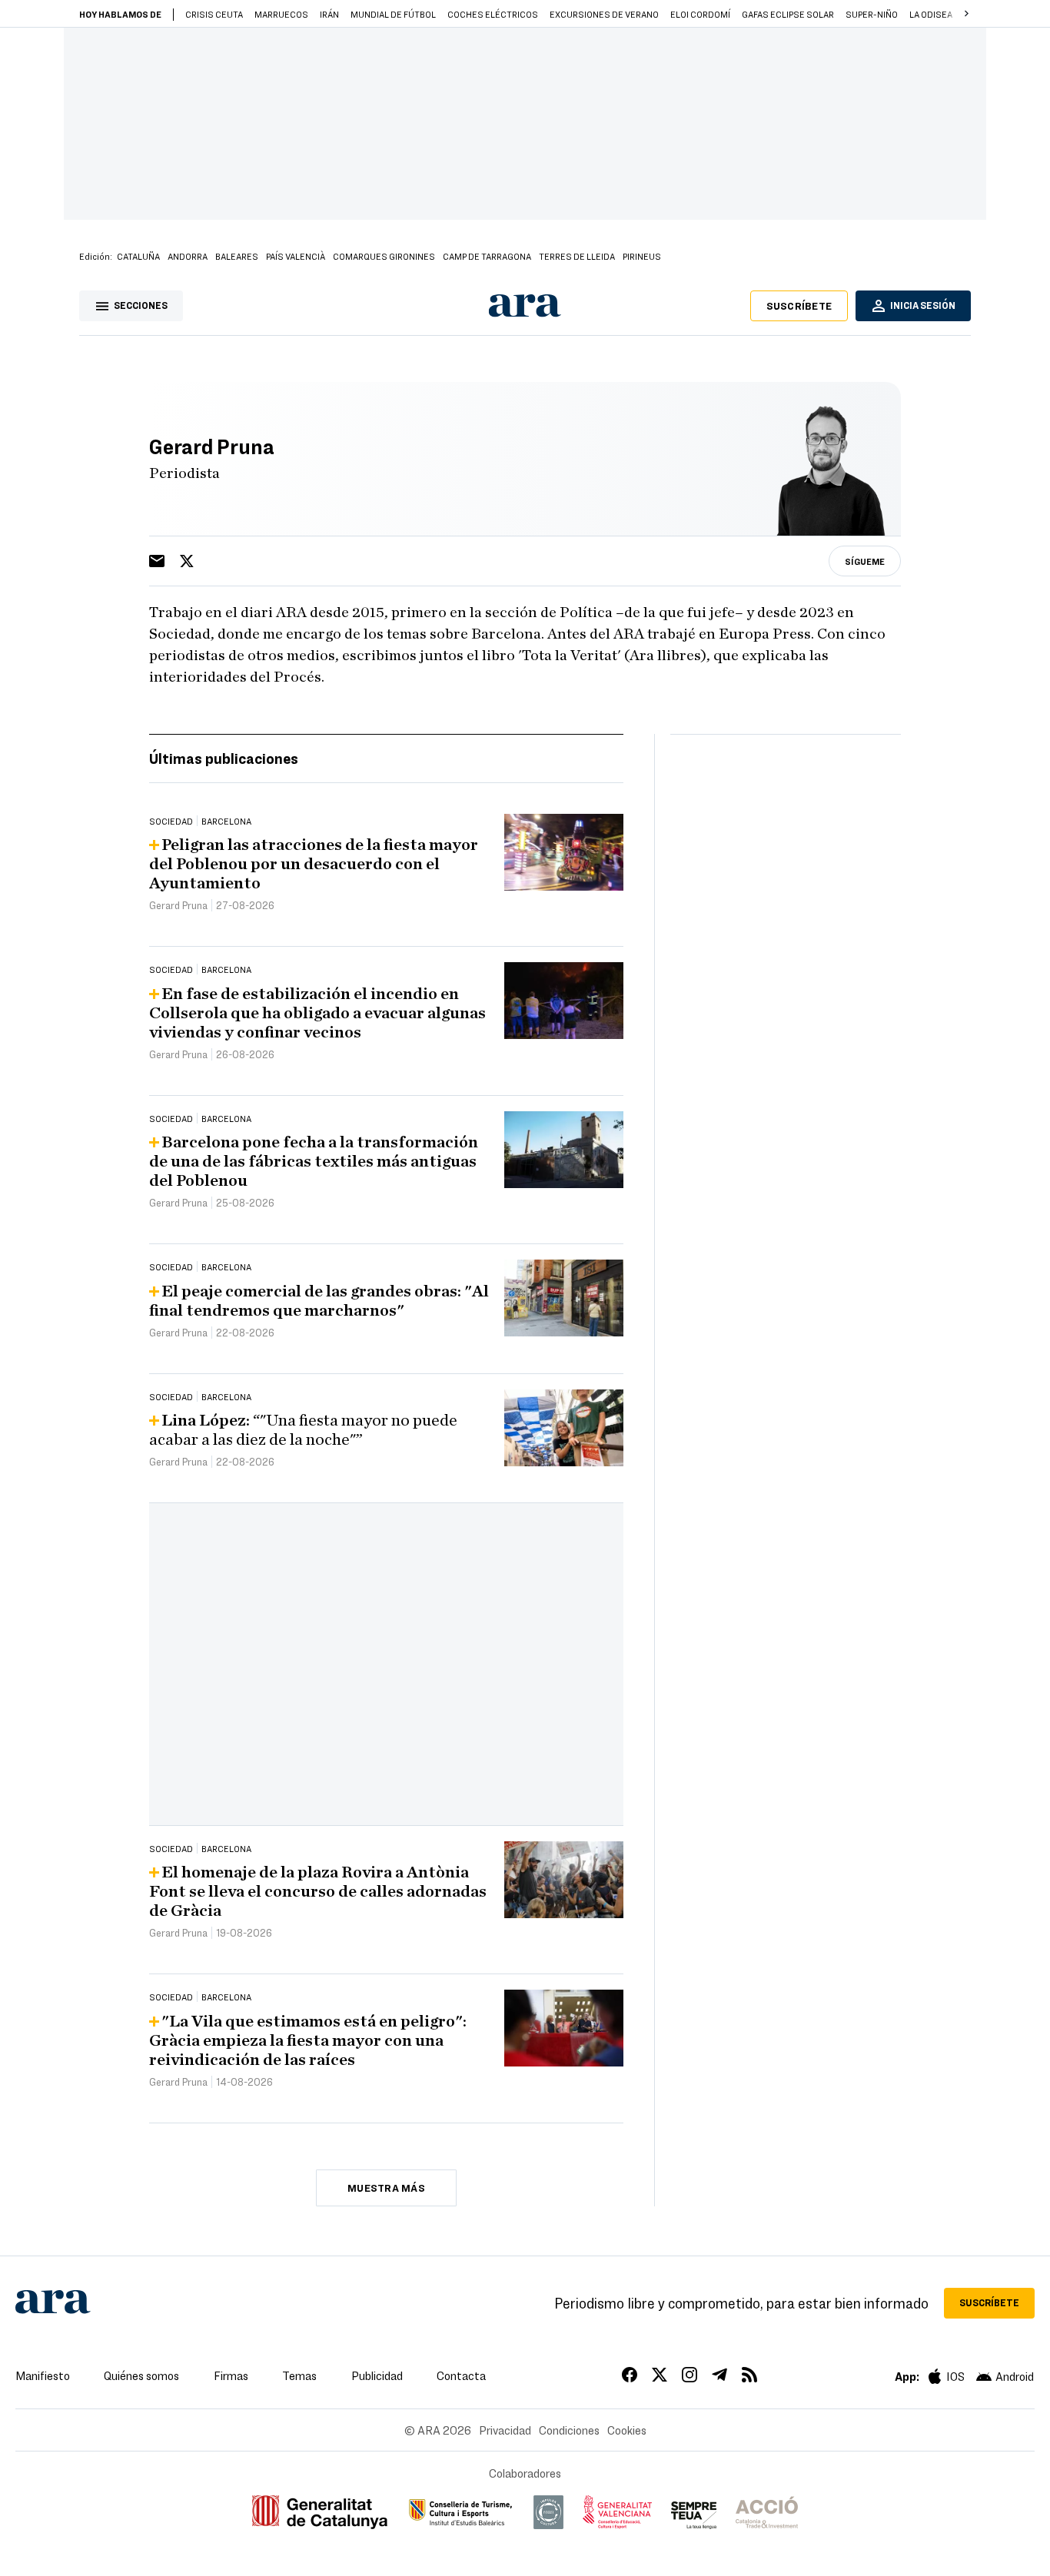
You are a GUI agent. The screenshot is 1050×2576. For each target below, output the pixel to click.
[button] (966, 14)
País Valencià (296, 256)
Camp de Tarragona (487, 256)
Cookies (627, 2430)
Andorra (188, 256)
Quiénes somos (141, 2375)
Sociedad (171, 821)
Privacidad (505, 2430)
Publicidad (377, 2375)
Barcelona (226, 821)
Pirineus (642, 256)
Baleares (237, 256)
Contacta (461, 2375)
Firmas (231, 2375)
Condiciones (569, 2430)
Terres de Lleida (577, 256)
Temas (299, 2375)
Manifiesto (43, 2375)
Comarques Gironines (384, 256)
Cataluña (138, 256)
